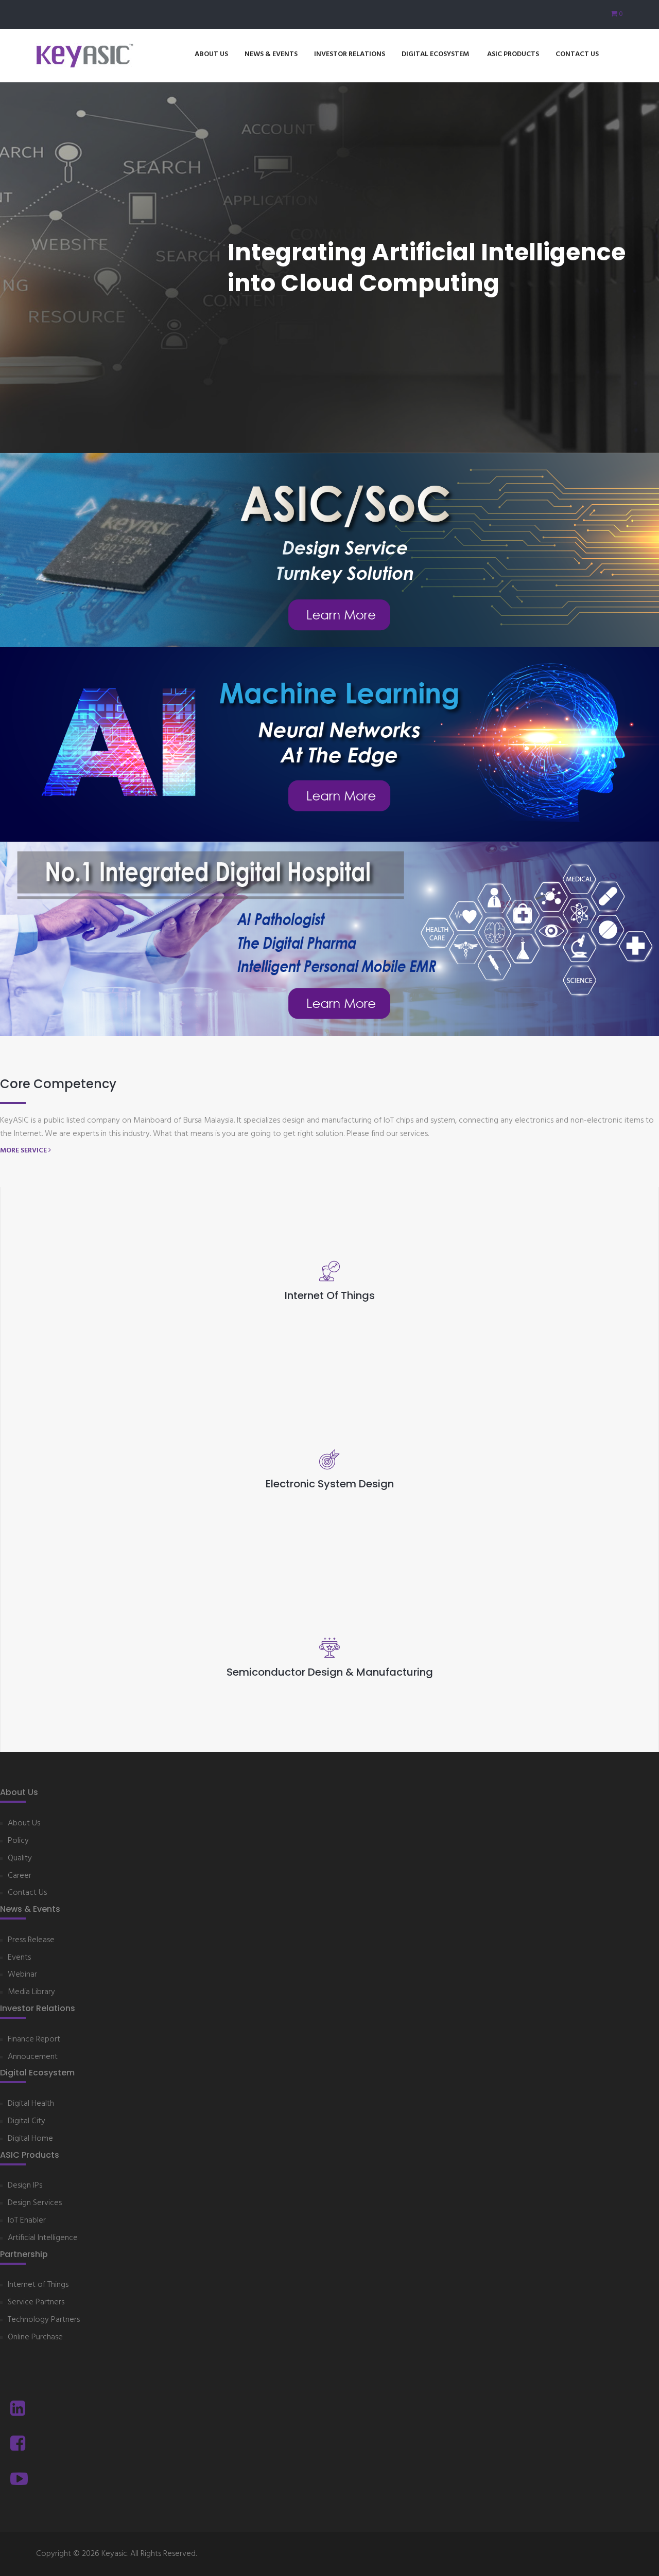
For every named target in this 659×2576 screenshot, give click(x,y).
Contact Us (577, 54)
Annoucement (33, 2057)
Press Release (31, 1940)
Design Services (35, 2203)
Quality (20, 1859)
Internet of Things (38, 2285)
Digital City (27, 2121)
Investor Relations (350, 54)
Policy (18, 1841)
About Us (211, 54)
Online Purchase (35, 2338)
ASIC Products (513, 54)
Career (20, 1876)
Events (19, 1958)
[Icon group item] (18, 2410)
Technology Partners (44, 2320)
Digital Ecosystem (436, 54)
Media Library (31, 1992)
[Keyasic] (85, 56)
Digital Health (31, 2104)
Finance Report (34, 2040)
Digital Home (30, 2139)
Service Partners (36, 2303)
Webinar (22, 1975)
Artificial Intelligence (43, 2238)
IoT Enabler (27, 2221)
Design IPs (25, 2186)
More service (24, 1151)
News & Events (271, 54)
